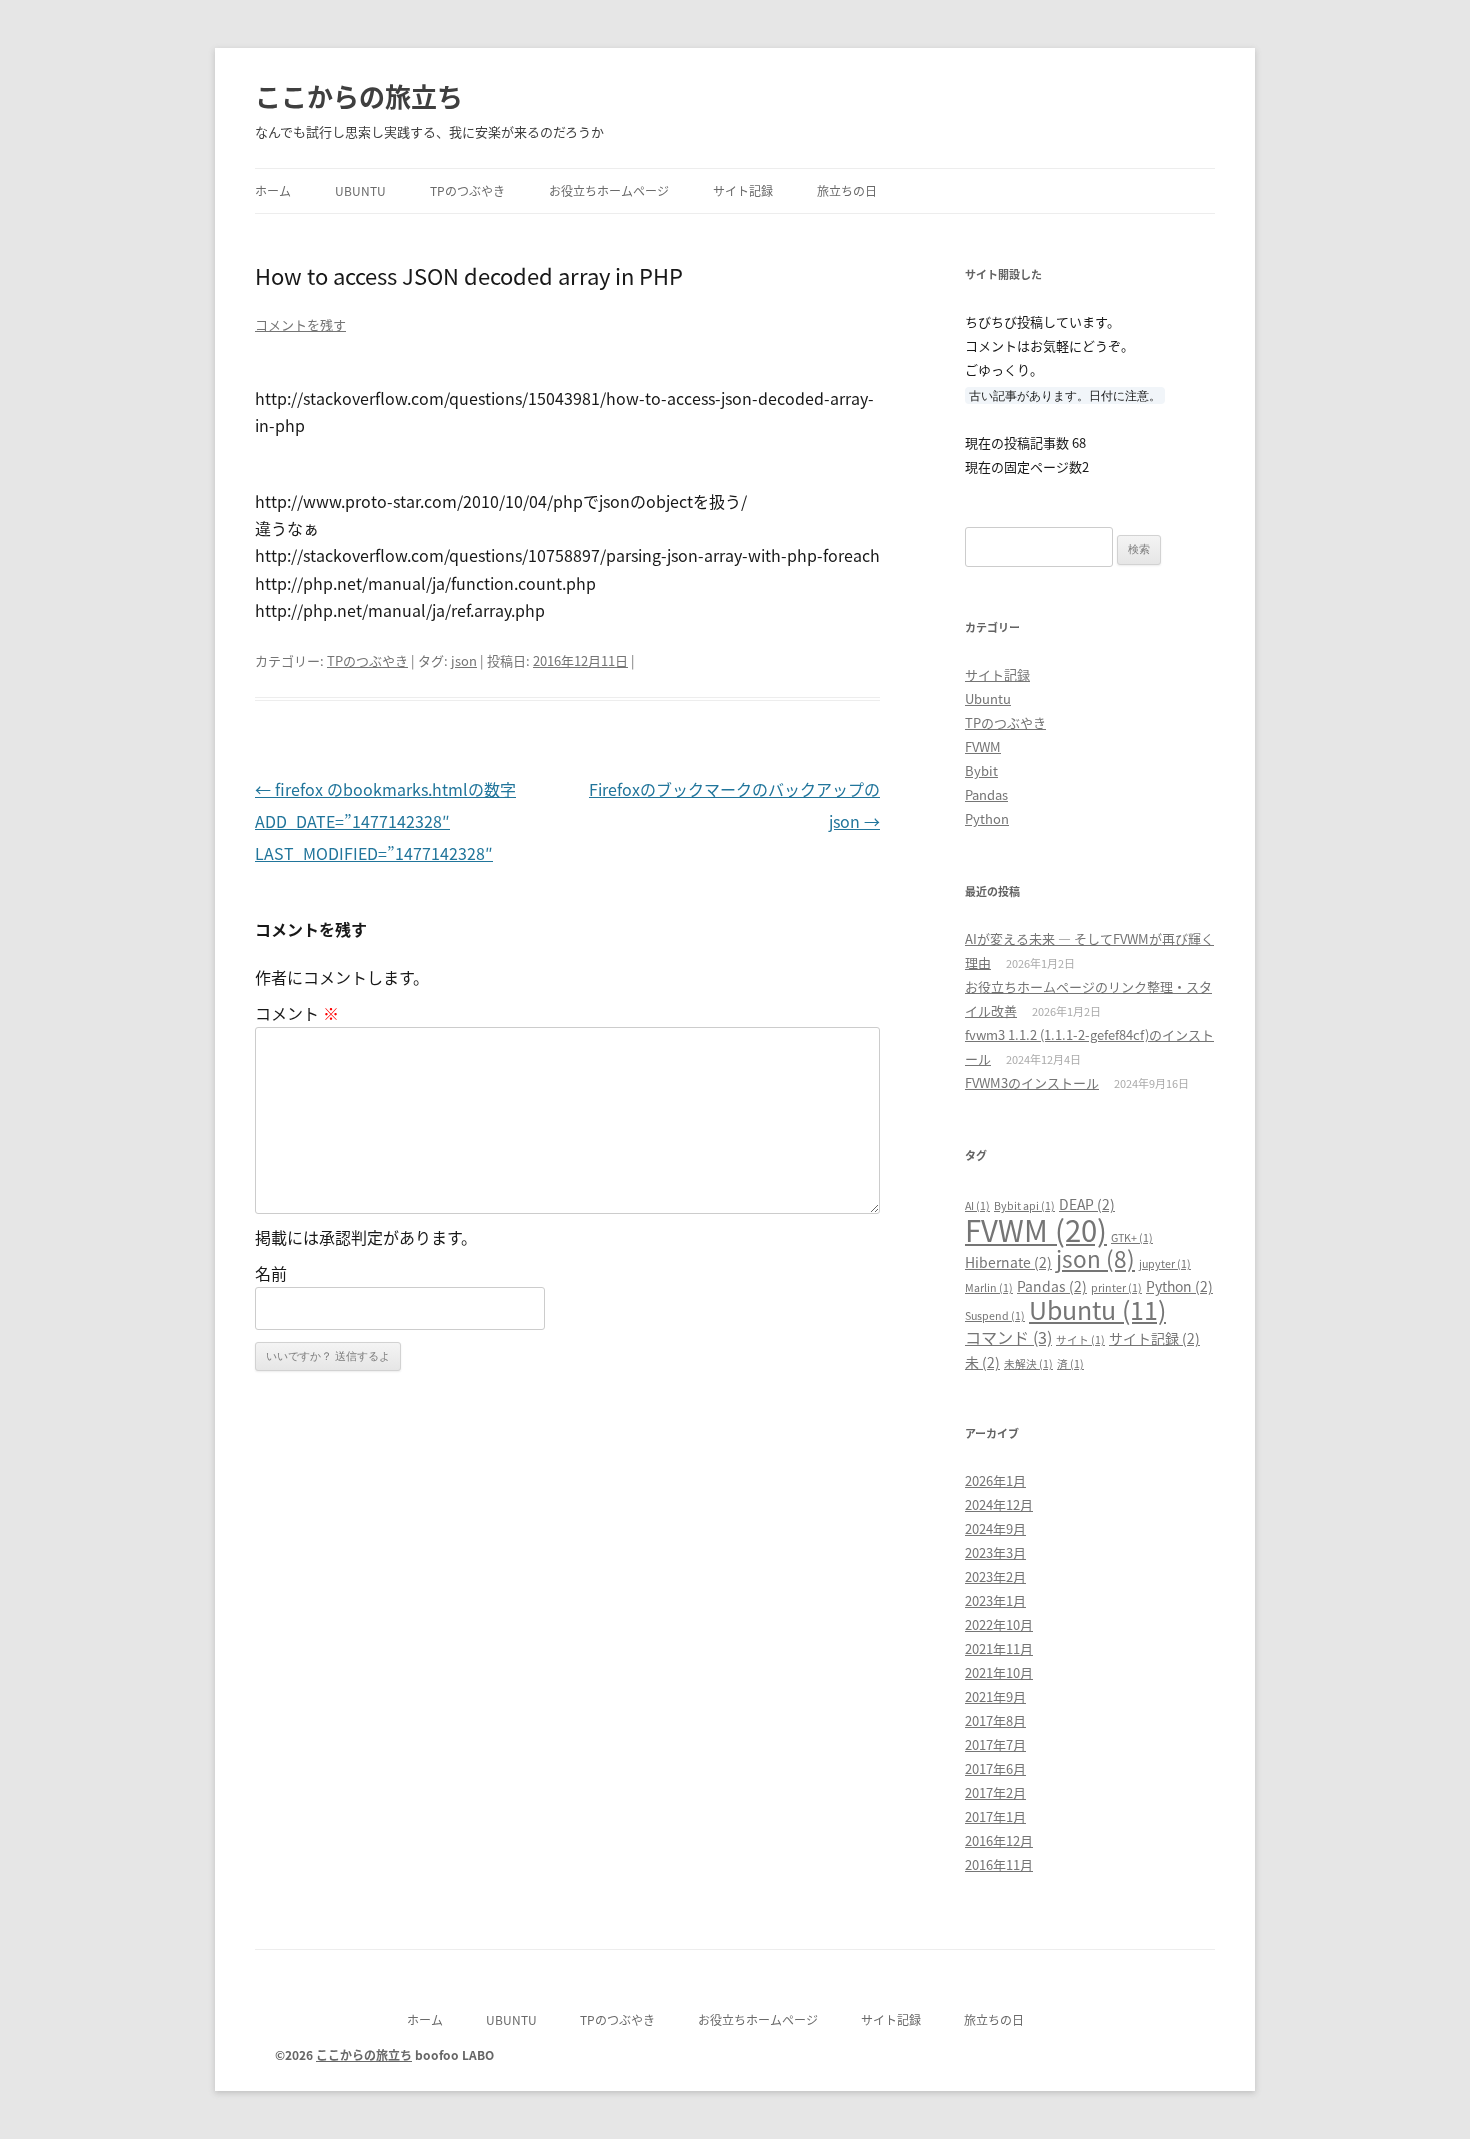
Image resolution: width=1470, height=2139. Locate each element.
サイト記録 (743, 190)
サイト (1080, 1339)
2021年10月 (999, 1672)
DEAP (1087, 1204)
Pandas (986, 794)
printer (1116, 1287)
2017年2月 (995, 1792)
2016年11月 (999, 1864)
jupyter (1165, 1263)
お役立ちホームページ (609, 190)
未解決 (1028, 1363)
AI (977, 1205)
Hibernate (1008, 1262)
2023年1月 (995, 1600)
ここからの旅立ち (359, 95)
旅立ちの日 (847, 190)
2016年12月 (999, 1840)
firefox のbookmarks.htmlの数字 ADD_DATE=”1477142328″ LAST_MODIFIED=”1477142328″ (385, 821)
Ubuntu (360, 190)
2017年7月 (995, 1744)
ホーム (273, 190)
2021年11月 (999, 1648)
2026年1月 (995, 1480)
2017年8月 (995, 1720)
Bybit (981, 770)
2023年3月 (995, 1552)
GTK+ (1132, 1237)
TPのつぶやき (467, 190)
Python (987, 818)
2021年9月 (995, 1696)
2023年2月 (995, 1576)
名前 (271, 1273)
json (464, 660)
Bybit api (1024, 1205)
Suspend (995, 1315)
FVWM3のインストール (1032, 1082)
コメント (297, 1013)
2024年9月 (995, 1528)
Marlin (989, 1287)
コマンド (1008, 1337)
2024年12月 (999, 1504)
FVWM (983, 746)
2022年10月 (999, 1624)
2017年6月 (995, 1768)
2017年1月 (995, 1816)
